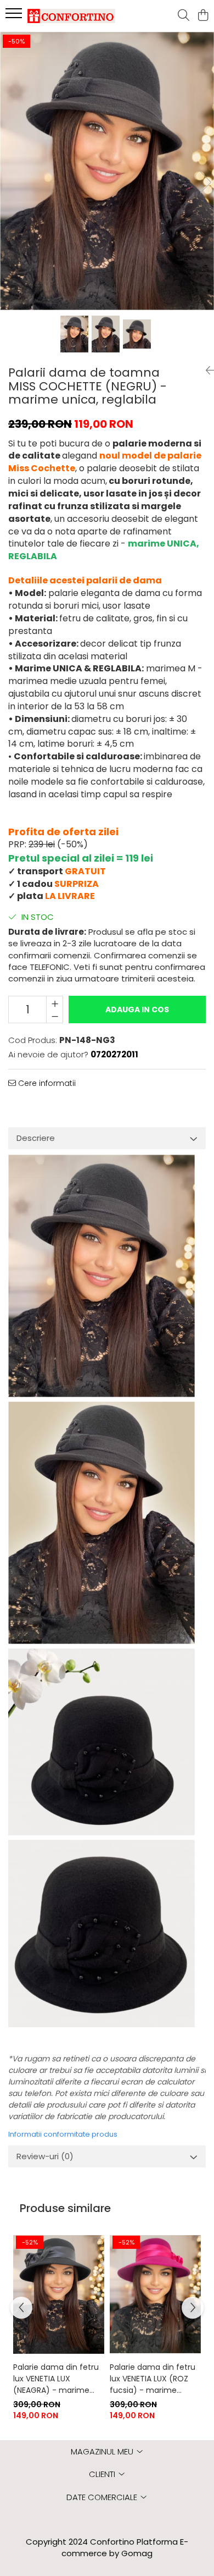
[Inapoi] (206, 371)
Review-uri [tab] (45, 2156)
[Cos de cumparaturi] (203, 16)
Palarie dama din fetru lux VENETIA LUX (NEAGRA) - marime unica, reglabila (56, 2379)
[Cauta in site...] (184, 16)
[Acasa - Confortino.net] (71, 16)
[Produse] (15, 16)
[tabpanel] (107, 171)
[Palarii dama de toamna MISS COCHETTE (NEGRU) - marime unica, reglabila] (107, 171)
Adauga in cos (137, 1010)
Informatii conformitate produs (63, 2134)
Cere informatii (46, 1083)
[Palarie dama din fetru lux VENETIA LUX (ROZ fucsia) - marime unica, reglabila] (155, 2294)
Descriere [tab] (36, 1138)
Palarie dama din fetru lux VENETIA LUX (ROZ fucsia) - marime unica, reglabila (153, 2379)
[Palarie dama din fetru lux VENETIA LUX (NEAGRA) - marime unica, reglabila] (59, 2294)
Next (205, 182)
